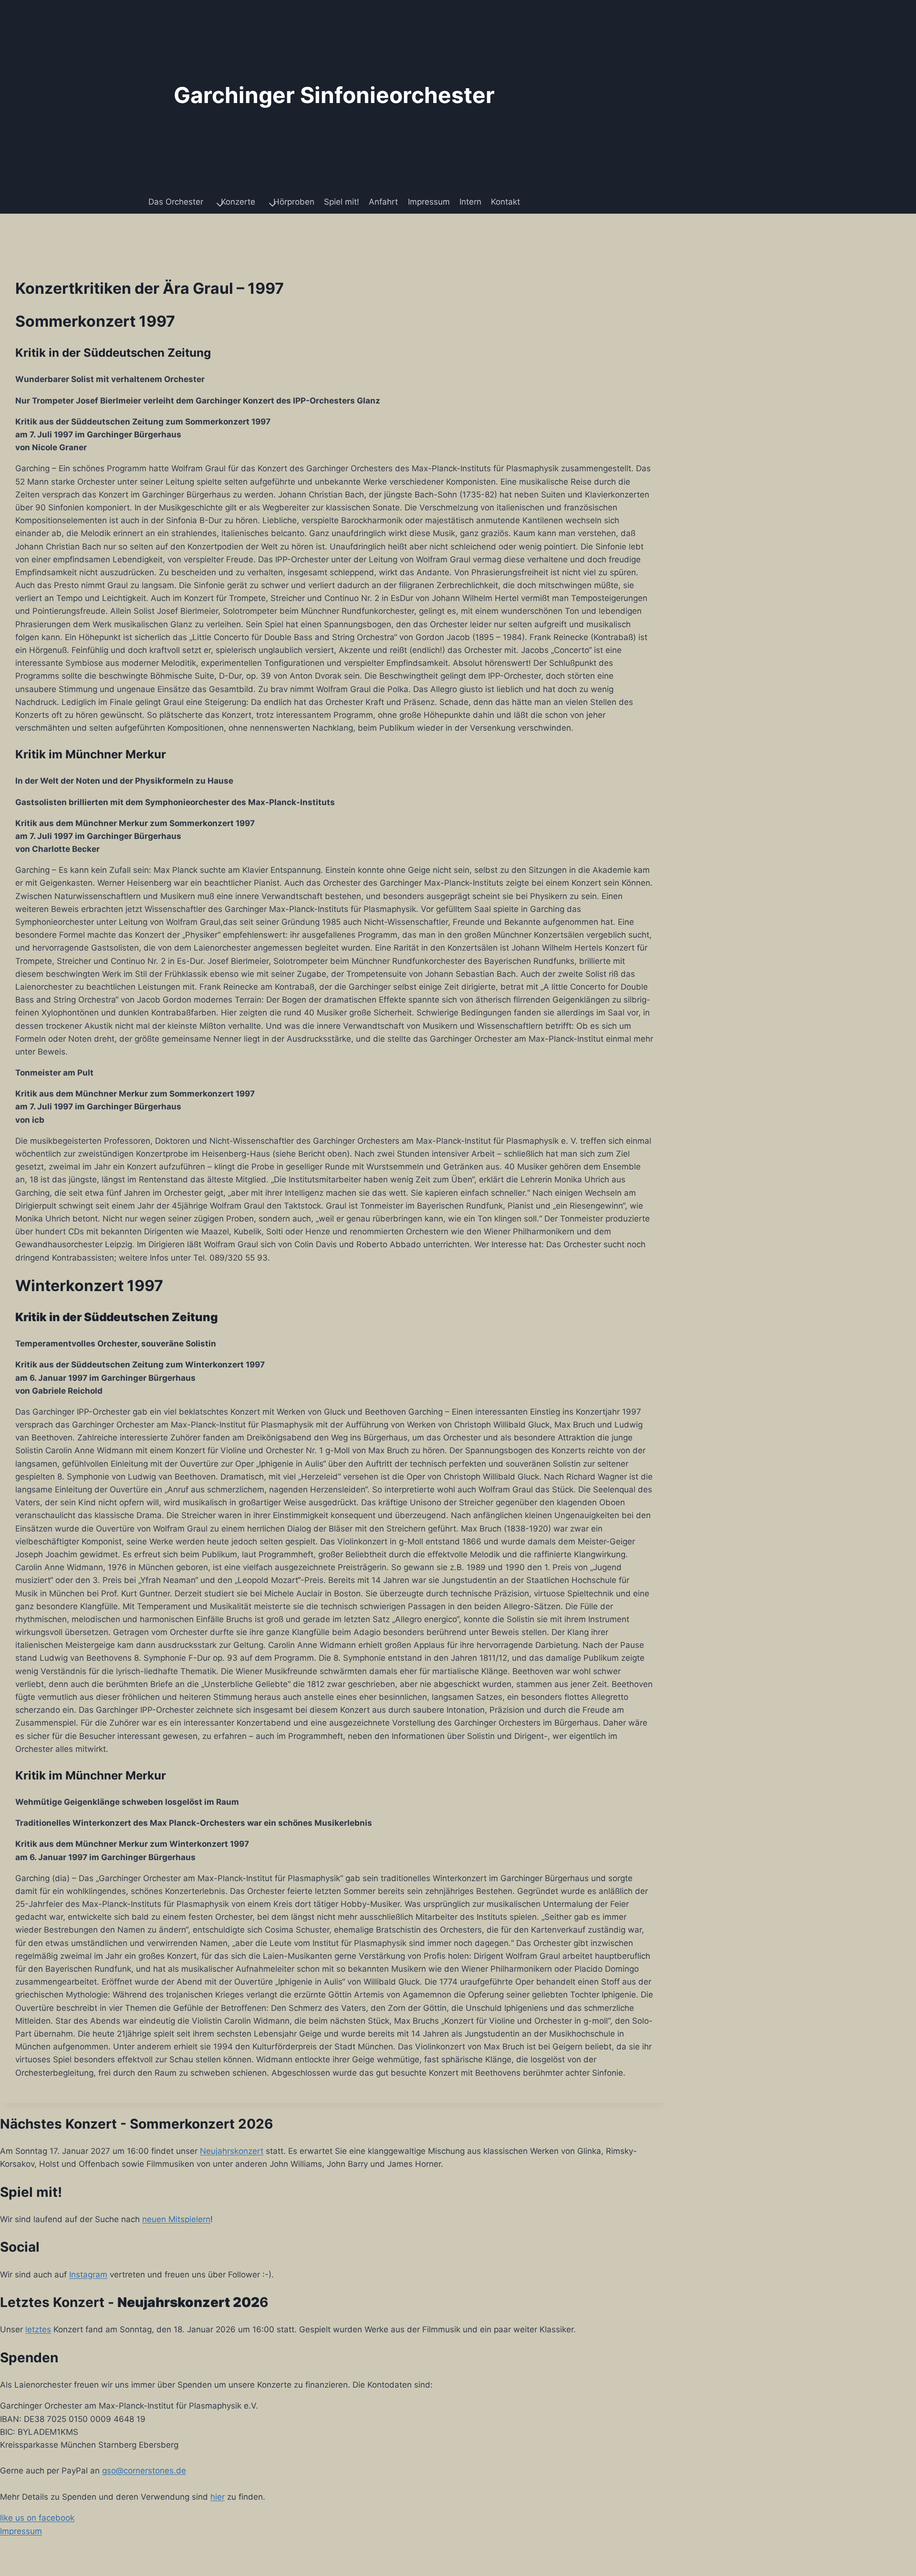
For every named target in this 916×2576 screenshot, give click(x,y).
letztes (38, 2329)
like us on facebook (37, 2518)
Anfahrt (383, 202)
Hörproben (294, 202)
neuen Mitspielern (176, 2219)
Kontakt (505, 202)
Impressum (429, 202)
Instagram (88, 2275)
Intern (470, 202)
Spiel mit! (342, 202)
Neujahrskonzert (232, 2151)
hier (218, 2497)
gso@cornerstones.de (144, 2471)
